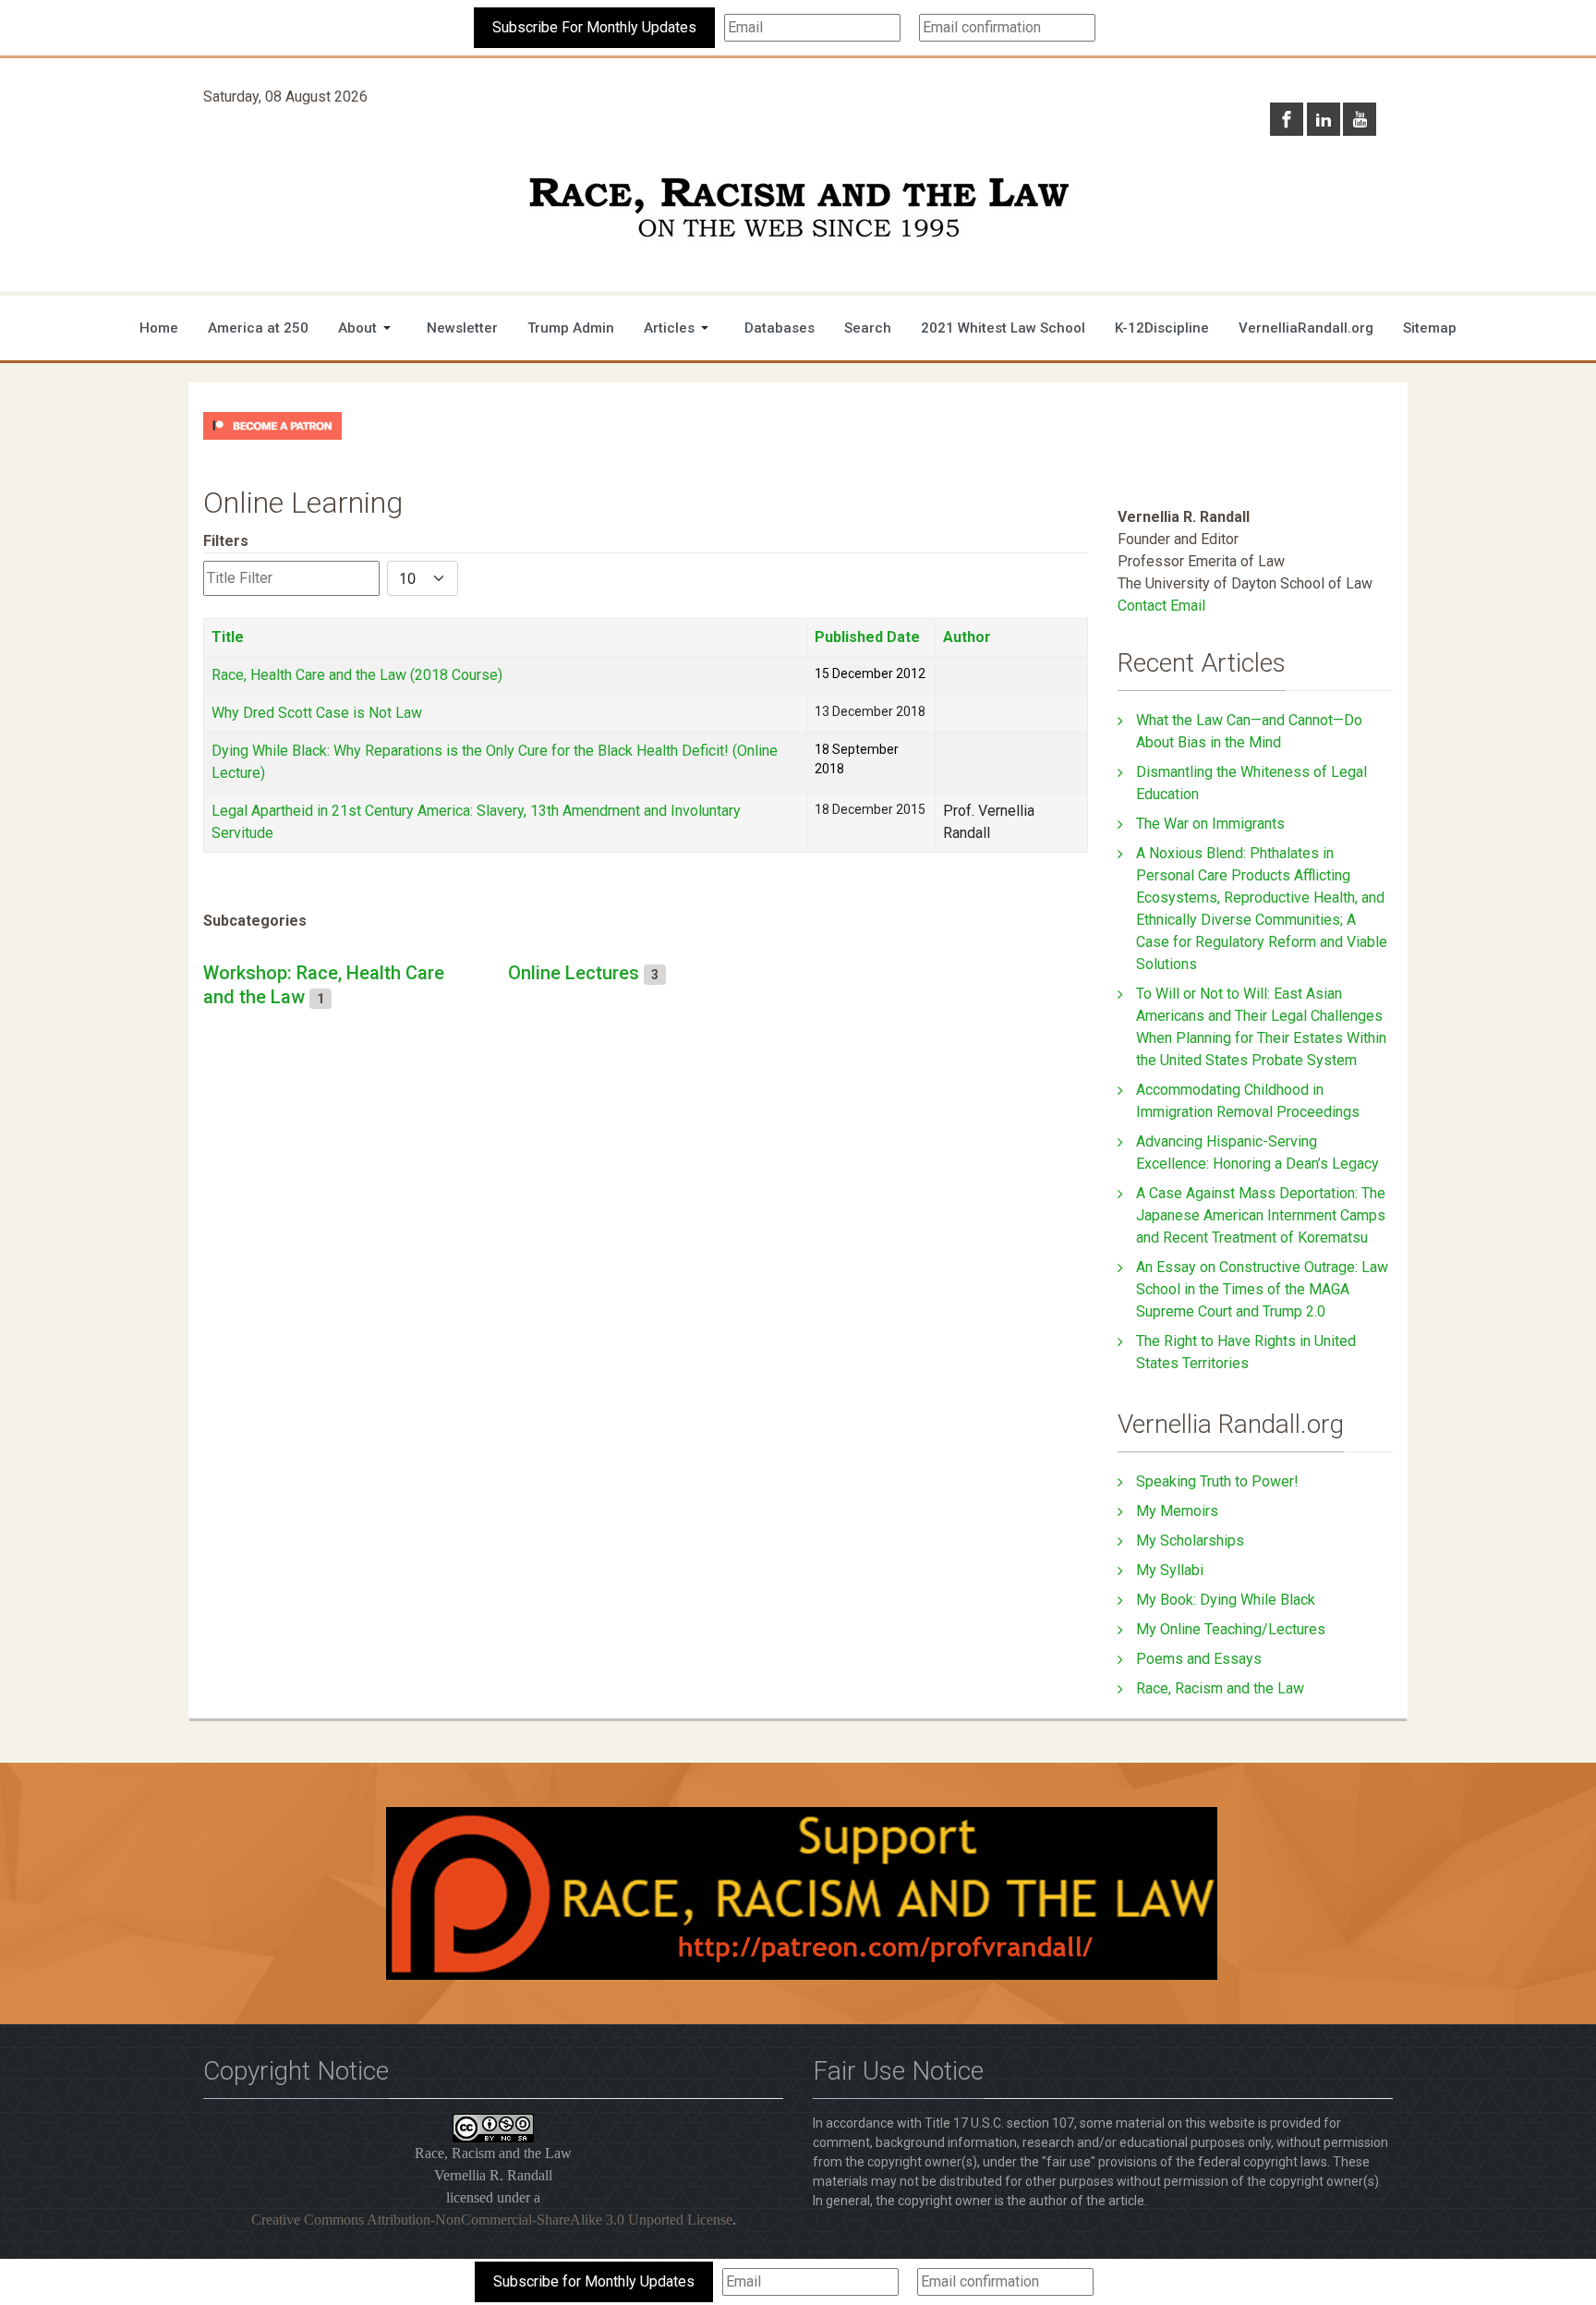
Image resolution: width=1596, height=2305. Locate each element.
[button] (368, 328)
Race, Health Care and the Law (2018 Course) (357, 675)
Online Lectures (574, 973)
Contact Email (1161, 606)
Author (967, 637)
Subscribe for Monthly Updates (594, 2281)
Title (228, 637)
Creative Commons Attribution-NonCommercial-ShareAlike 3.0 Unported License (492, 2220)
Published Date (867, 637)
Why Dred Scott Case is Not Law (317, 713)
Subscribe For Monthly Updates (594, 27)
